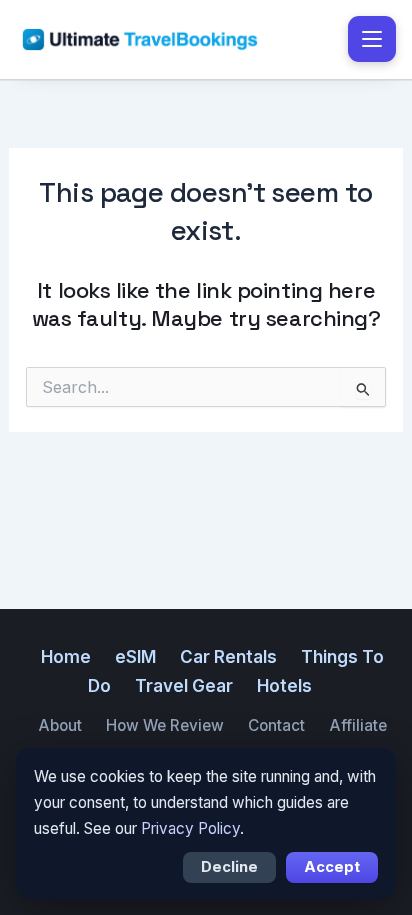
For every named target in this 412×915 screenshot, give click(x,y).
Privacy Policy (190, 828)
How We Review (165, 725)
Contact (276, 725)
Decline (229, 867)
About (60, 725)
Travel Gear (184, 686)
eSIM (135, 657)
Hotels (284, 686)
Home (66, 657)
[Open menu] (372, 39)
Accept (332, 867)
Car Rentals (228, 657)
